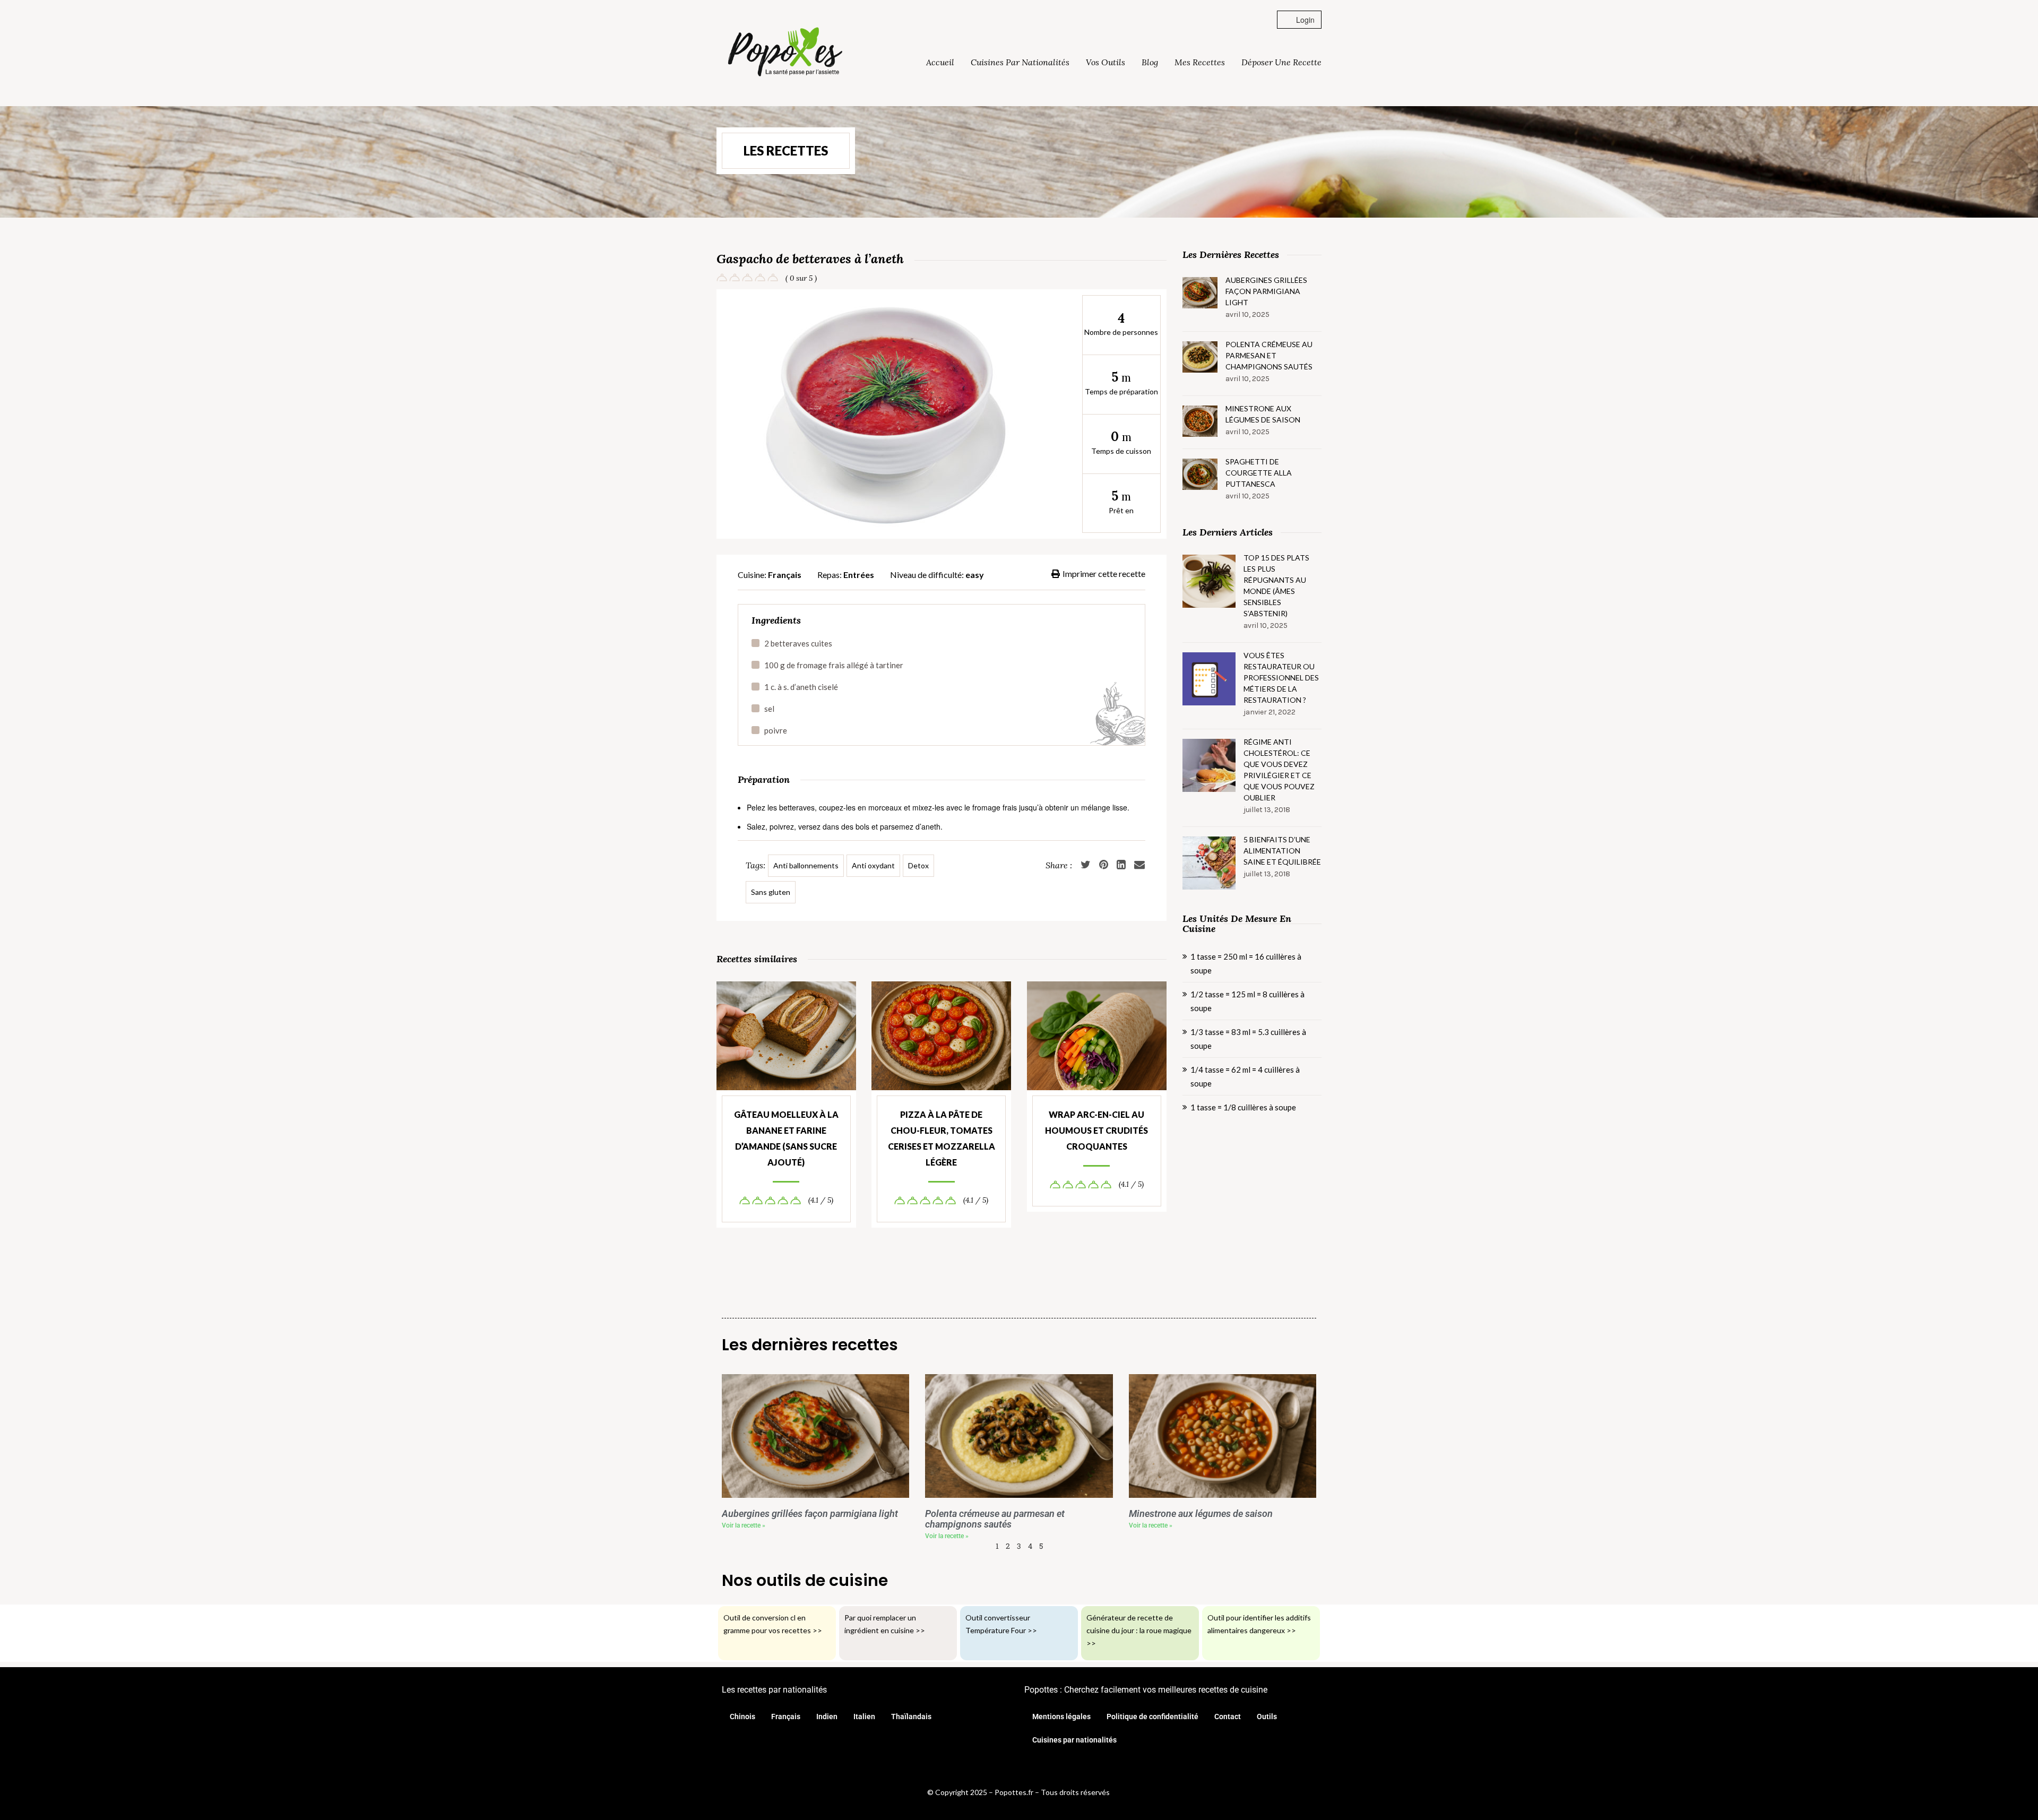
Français (785, 575)
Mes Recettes (1200, 62)
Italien (864, 1717)
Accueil (940, 62)
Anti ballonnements (806, 865)
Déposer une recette (1281, 62)
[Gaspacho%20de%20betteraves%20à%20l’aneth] (1139, 865)
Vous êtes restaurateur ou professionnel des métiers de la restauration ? (1281, 678)
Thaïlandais (911, 1717)
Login (1304, 20)
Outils (1267, 1717)
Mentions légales (1061, 1717)
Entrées (859, 575)
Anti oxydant (873, 865)
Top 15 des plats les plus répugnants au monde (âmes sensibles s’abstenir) (1276, 585)
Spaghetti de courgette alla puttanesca (1259, 473)
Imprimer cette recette (1104, 573)
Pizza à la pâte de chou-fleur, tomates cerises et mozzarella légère (942, 1138)
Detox (918, 865)
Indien (827, 1717)
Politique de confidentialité (1152, 1717)
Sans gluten (771, 892)
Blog (1150, 62)
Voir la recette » (744, 1525)
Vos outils (1106, 62)
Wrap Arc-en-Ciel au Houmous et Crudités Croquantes (1096, 1130)
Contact (1228, 1717)
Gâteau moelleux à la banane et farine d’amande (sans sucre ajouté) (786, 1138)
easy (975, 575)
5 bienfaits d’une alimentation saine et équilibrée (1282, 851)
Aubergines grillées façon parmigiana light (1266, 291)
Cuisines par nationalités (1020, 62)
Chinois (742, 1717)
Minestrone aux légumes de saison (1263, 414)
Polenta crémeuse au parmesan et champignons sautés (1269, 355)
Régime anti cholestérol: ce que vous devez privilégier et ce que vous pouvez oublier (1279, 770)
